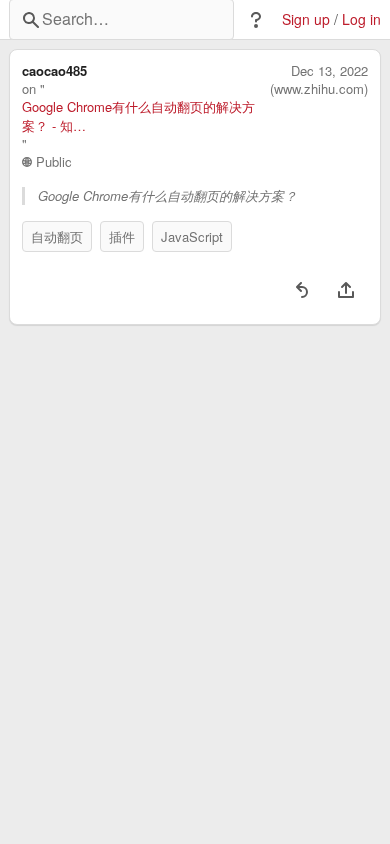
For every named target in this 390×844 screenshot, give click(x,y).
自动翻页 (57, 236)
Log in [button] (361, 19)
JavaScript (192, 236)
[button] (256, 20)
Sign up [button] (306, 19)
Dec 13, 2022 (329, 71)
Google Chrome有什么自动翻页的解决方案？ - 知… (138, 116)
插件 (122, 236)
